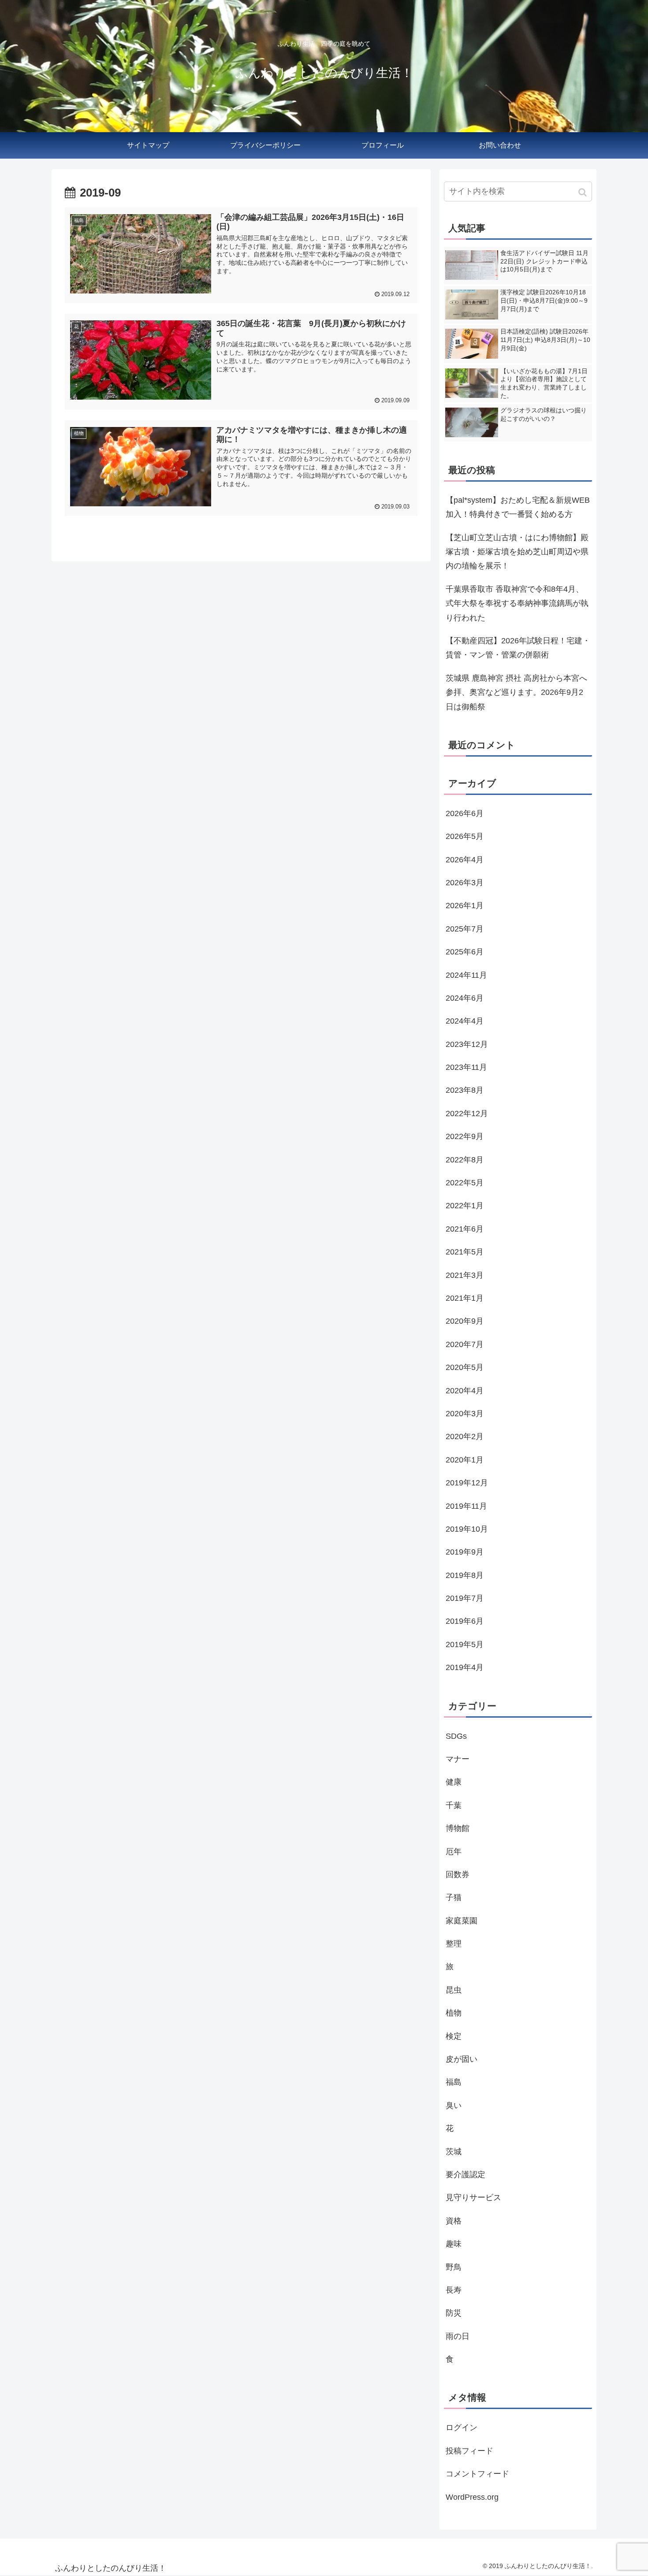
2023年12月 (467, 1044)
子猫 (454, 1897)
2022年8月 (465, 1160)
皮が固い (462, 2059)
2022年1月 (465, 1206)
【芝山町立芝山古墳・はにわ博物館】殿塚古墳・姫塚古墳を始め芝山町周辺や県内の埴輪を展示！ (517, 552)
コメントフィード (477, 2474)
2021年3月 (465, 1275)
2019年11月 (466, 1506)
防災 (454, 2313)
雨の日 (458, 2336)
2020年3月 (465, 1414)
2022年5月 (465, 1183)
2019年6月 (465, 1621)
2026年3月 (465, 883)
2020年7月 (465, 1344)
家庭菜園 (462, 1921)
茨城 (454, 2152)
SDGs (456, 1736)
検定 (454, 2036)
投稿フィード (469, 2451)
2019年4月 (465, 1667)
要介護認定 (466, 2175)
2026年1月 (465, 906)
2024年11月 (466, 975)
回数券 (458, 1874)
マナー (458, 1759)
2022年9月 (465, 1136)
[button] (583, 192)
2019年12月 (467, 1483)
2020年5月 (465, 1367)
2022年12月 (467, 1114)
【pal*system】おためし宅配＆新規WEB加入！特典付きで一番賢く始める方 (518, 507)
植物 (454, 2013)
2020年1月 (465, 1460)
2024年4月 (465, 1021)
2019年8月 (465, 1575)
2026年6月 (465, 813)
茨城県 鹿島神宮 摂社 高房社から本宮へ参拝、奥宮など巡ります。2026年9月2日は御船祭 (516, 692)
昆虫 (454, 1990)
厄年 (454, 1852)
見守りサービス (473, 2197)
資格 (454, 2221)
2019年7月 (465, 1598)
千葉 (454, 1805)
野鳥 (454, 2267)
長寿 (454, 2290)
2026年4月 (465, 860)
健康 (454, 1782)
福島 (454, 2082)
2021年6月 (465, 1229)
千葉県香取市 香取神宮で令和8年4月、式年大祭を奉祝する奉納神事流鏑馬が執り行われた (517, 603)
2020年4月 (465, 1391)
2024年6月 (465, 998)
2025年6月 (465, 952)
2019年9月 (465, 1552)
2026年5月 (465, 836)
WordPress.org (472, 2497)
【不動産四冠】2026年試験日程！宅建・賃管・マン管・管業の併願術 (518, 648)
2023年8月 (465, 1090)
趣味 (454, 2244)
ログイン (462, 2428)
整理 (454, 1944)
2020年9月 (465, 1321)
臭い (454, 2105)
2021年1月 (465, 1298)
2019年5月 (465, 1644)
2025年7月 (465, 929)
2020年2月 (465, 1436)
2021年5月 (465, 1252)
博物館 (458, 1828)
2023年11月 (466, 1067)
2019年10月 (467, 1529)
